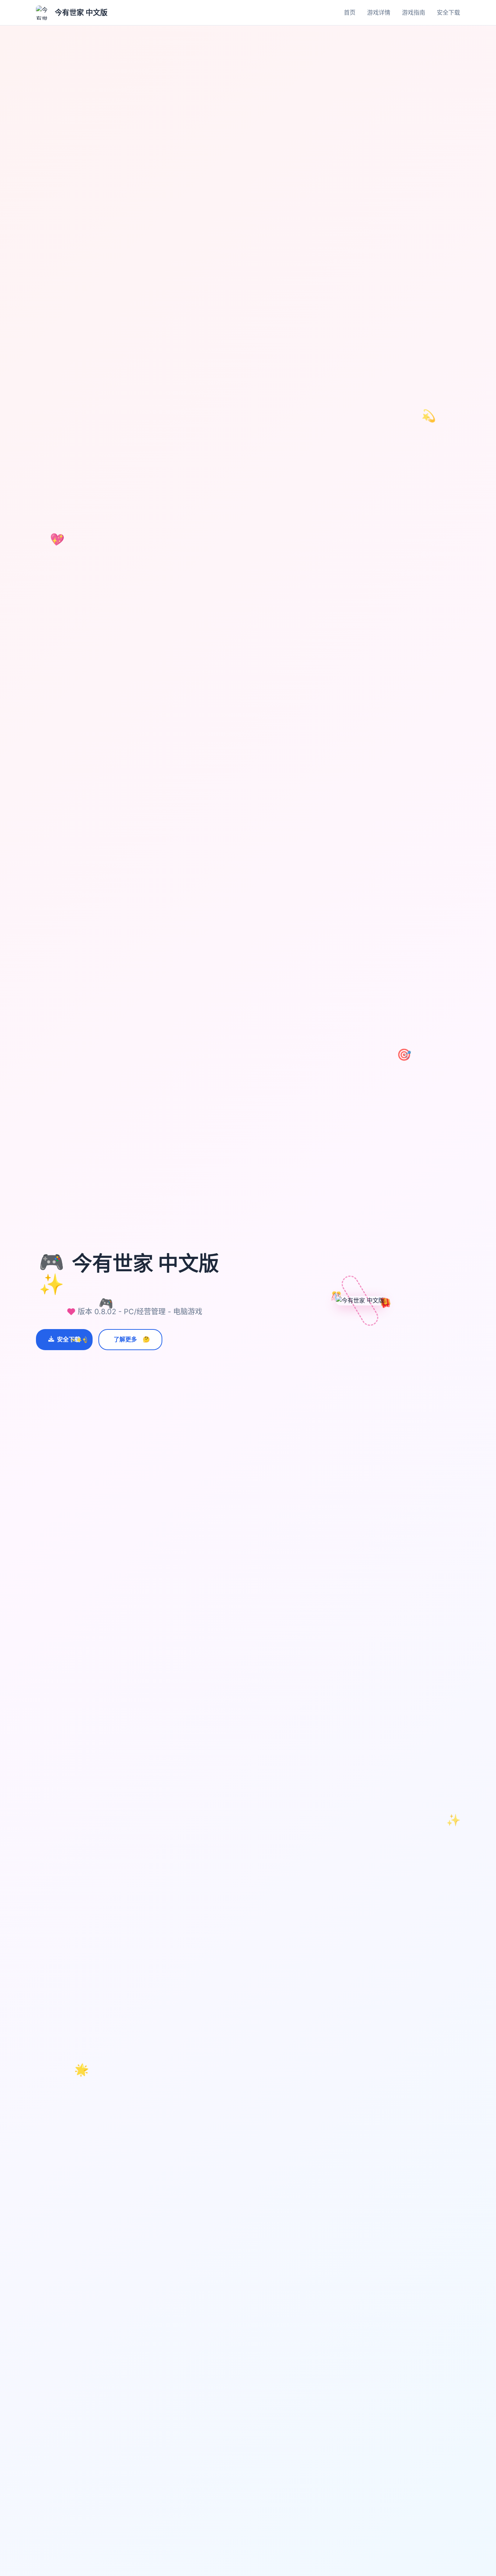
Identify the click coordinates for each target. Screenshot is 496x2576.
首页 (350, 12)
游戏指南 (414, 12)
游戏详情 (379, 12)
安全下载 (448, 12)
